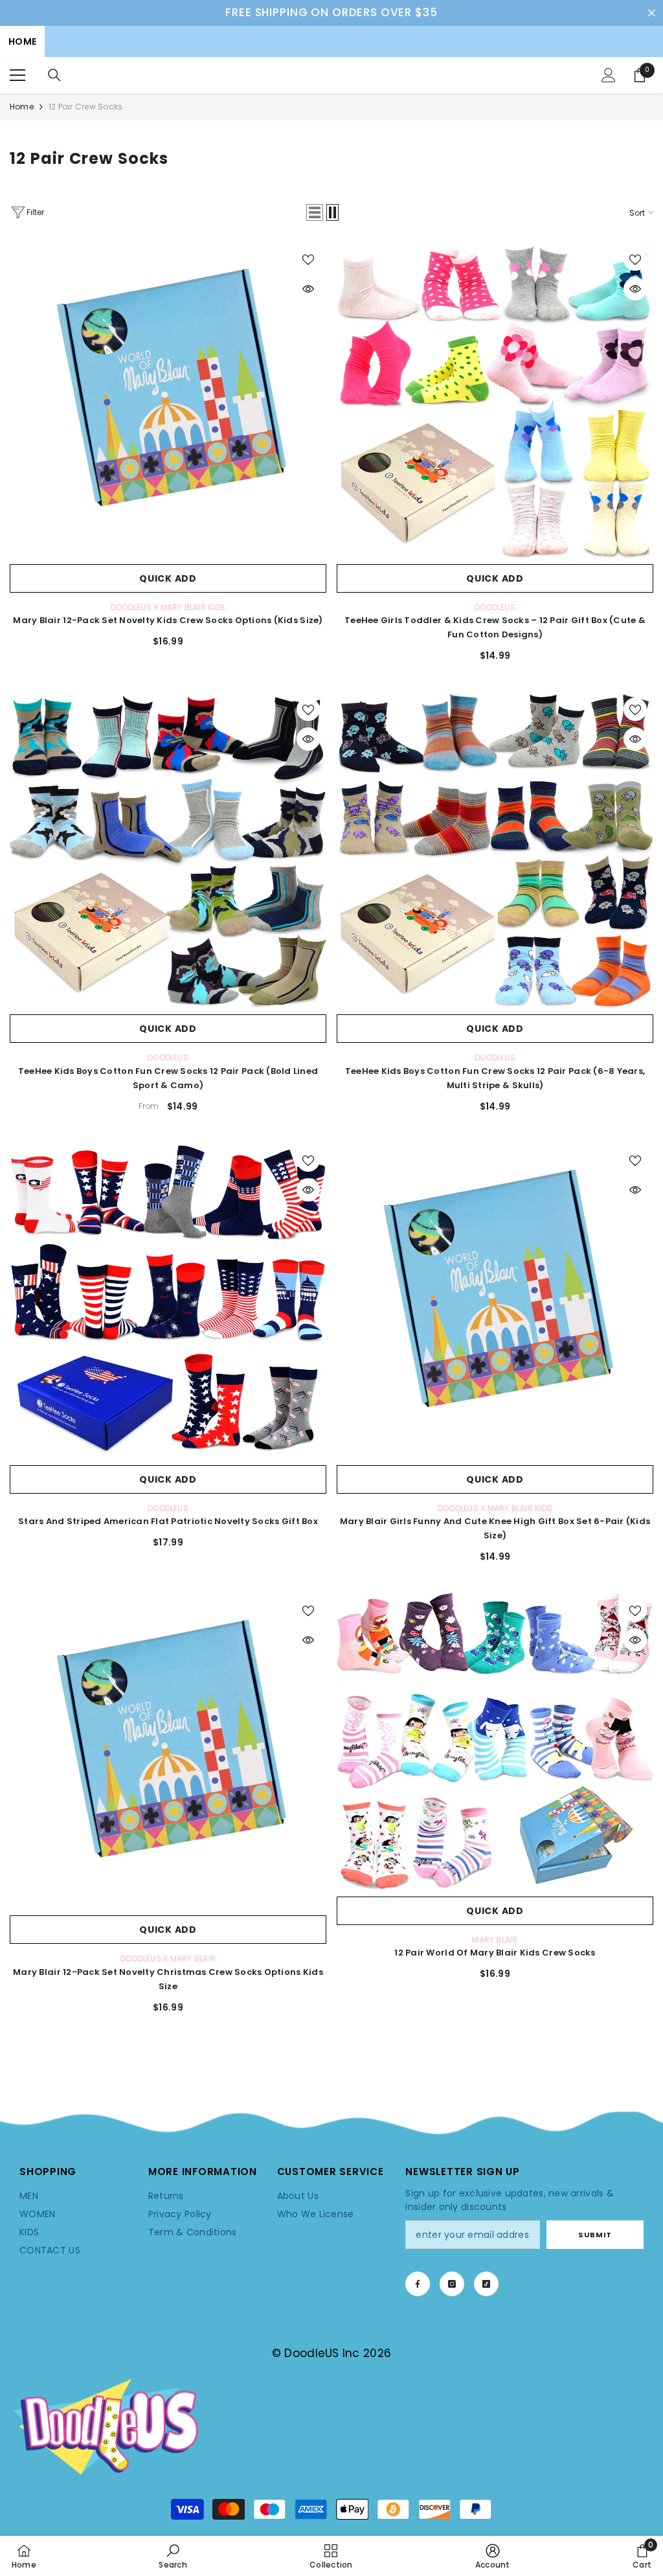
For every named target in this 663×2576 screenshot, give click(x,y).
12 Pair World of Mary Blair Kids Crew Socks (495, 1953)
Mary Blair (495, 1940)
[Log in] (609, 75)
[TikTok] (486, 2284)
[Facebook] (418, 2284)
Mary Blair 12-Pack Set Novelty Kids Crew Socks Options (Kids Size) (168, 620)
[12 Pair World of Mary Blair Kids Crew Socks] (495, 1741)
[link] (331, 2125)
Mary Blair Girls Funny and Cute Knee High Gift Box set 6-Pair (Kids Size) (495, 1528)
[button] (315, 212)
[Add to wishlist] (308, 259)
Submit (595, 2235)
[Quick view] (308, 289)
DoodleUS (495, 607)
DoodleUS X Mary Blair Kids (168, 607)
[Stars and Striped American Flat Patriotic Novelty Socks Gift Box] (168, 1300)
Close (652, 13)
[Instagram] (452, 2284)
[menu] (17, 75)
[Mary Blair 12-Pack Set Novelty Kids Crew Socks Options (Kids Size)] (168, 399)
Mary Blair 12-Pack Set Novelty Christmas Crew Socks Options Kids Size (168, 1979)
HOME (22, 41)
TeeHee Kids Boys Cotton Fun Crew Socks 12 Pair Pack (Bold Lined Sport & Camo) (168, 1078)
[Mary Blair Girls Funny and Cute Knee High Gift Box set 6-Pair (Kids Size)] (495, 1300)
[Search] (54, 75)
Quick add (168, 578)
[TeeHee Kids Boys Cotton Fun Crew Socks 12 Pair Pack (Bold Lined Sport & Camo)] (168, 849)
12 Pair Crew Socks (85, 107)
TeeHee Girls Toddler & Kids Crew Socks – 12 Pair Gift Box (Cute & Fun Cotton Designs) (495, 627)
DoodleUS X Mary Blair (168, 1958)
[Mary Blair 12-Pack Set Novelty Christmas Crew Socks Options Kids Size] (168, 1750)
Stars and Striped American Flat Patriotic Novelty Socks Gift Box (168, 1521)
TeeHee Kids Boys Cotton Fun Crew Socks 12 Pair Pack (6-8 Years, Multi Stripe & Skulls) (495, 1078)
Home (22, 107)
